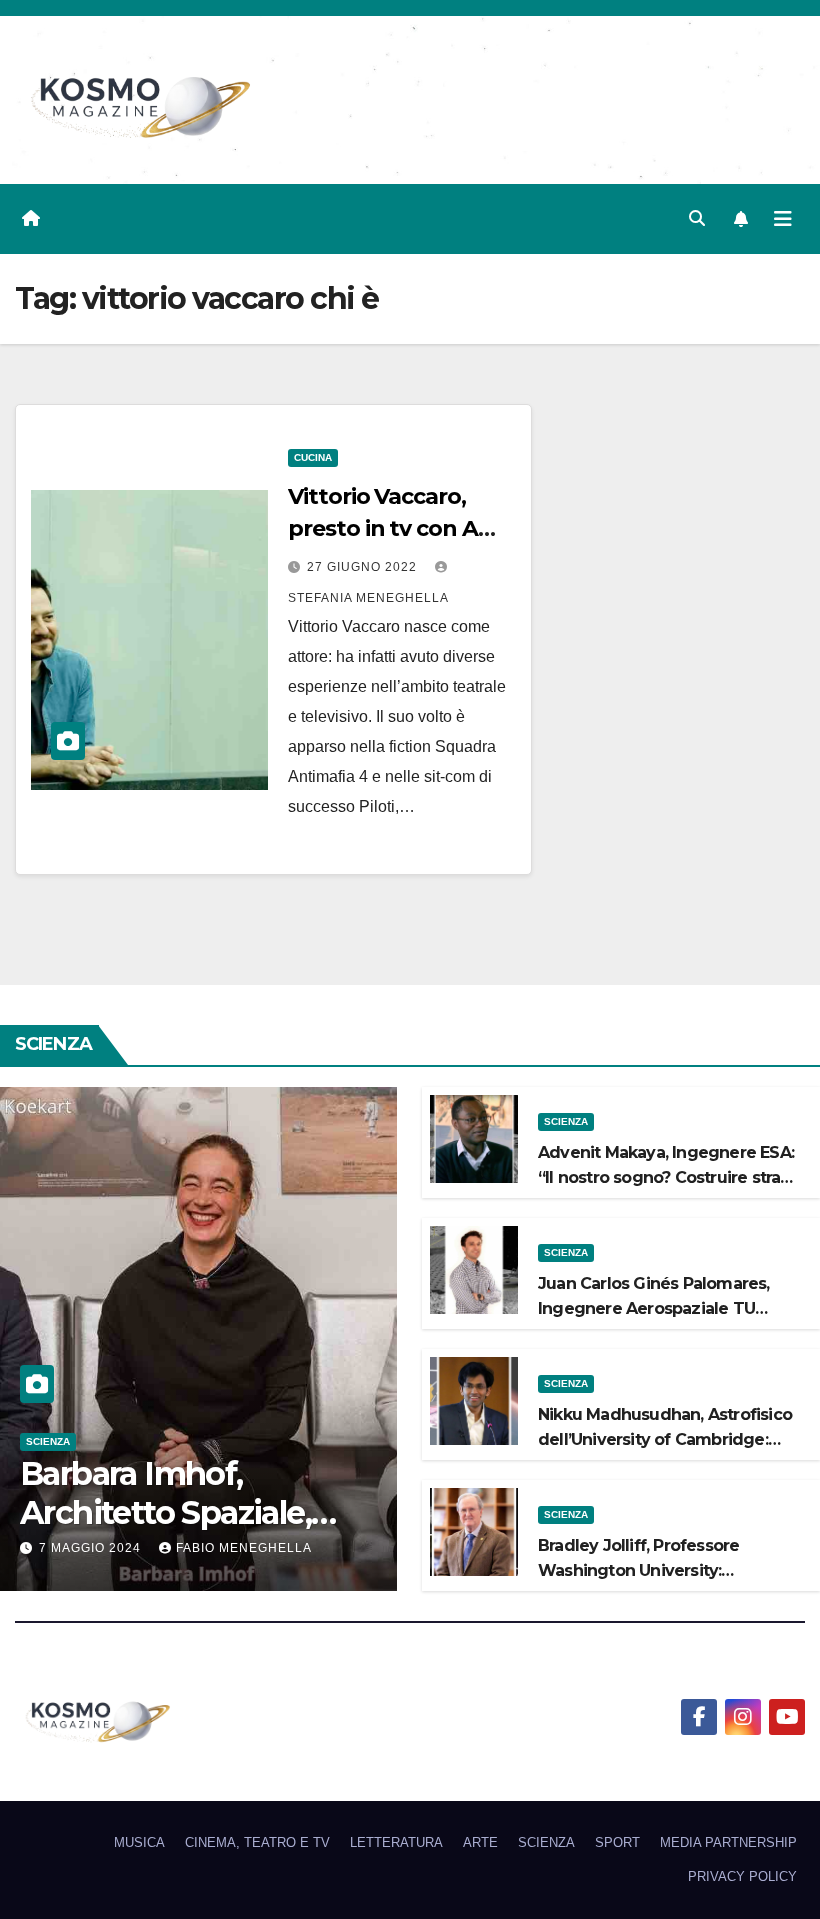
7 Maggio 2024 (92, 1548)
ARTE (480, 1842)
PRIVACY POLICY (742, 1876)
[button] (697, 218)
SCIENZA (48, 1441)
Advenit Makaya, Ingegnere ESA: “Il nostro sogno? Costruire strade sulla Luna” (670, 1177)
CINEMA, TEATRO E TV (257, 1842)
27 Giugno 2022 (364, 567)
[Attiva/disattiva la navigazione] (783, 219)
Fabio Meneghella (244, 1548)
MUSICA (139, 1842)
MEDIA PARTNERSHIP (728, 1842)
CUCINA (313, 457)
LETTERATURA (396, 1842)
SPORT (617, 1842)
